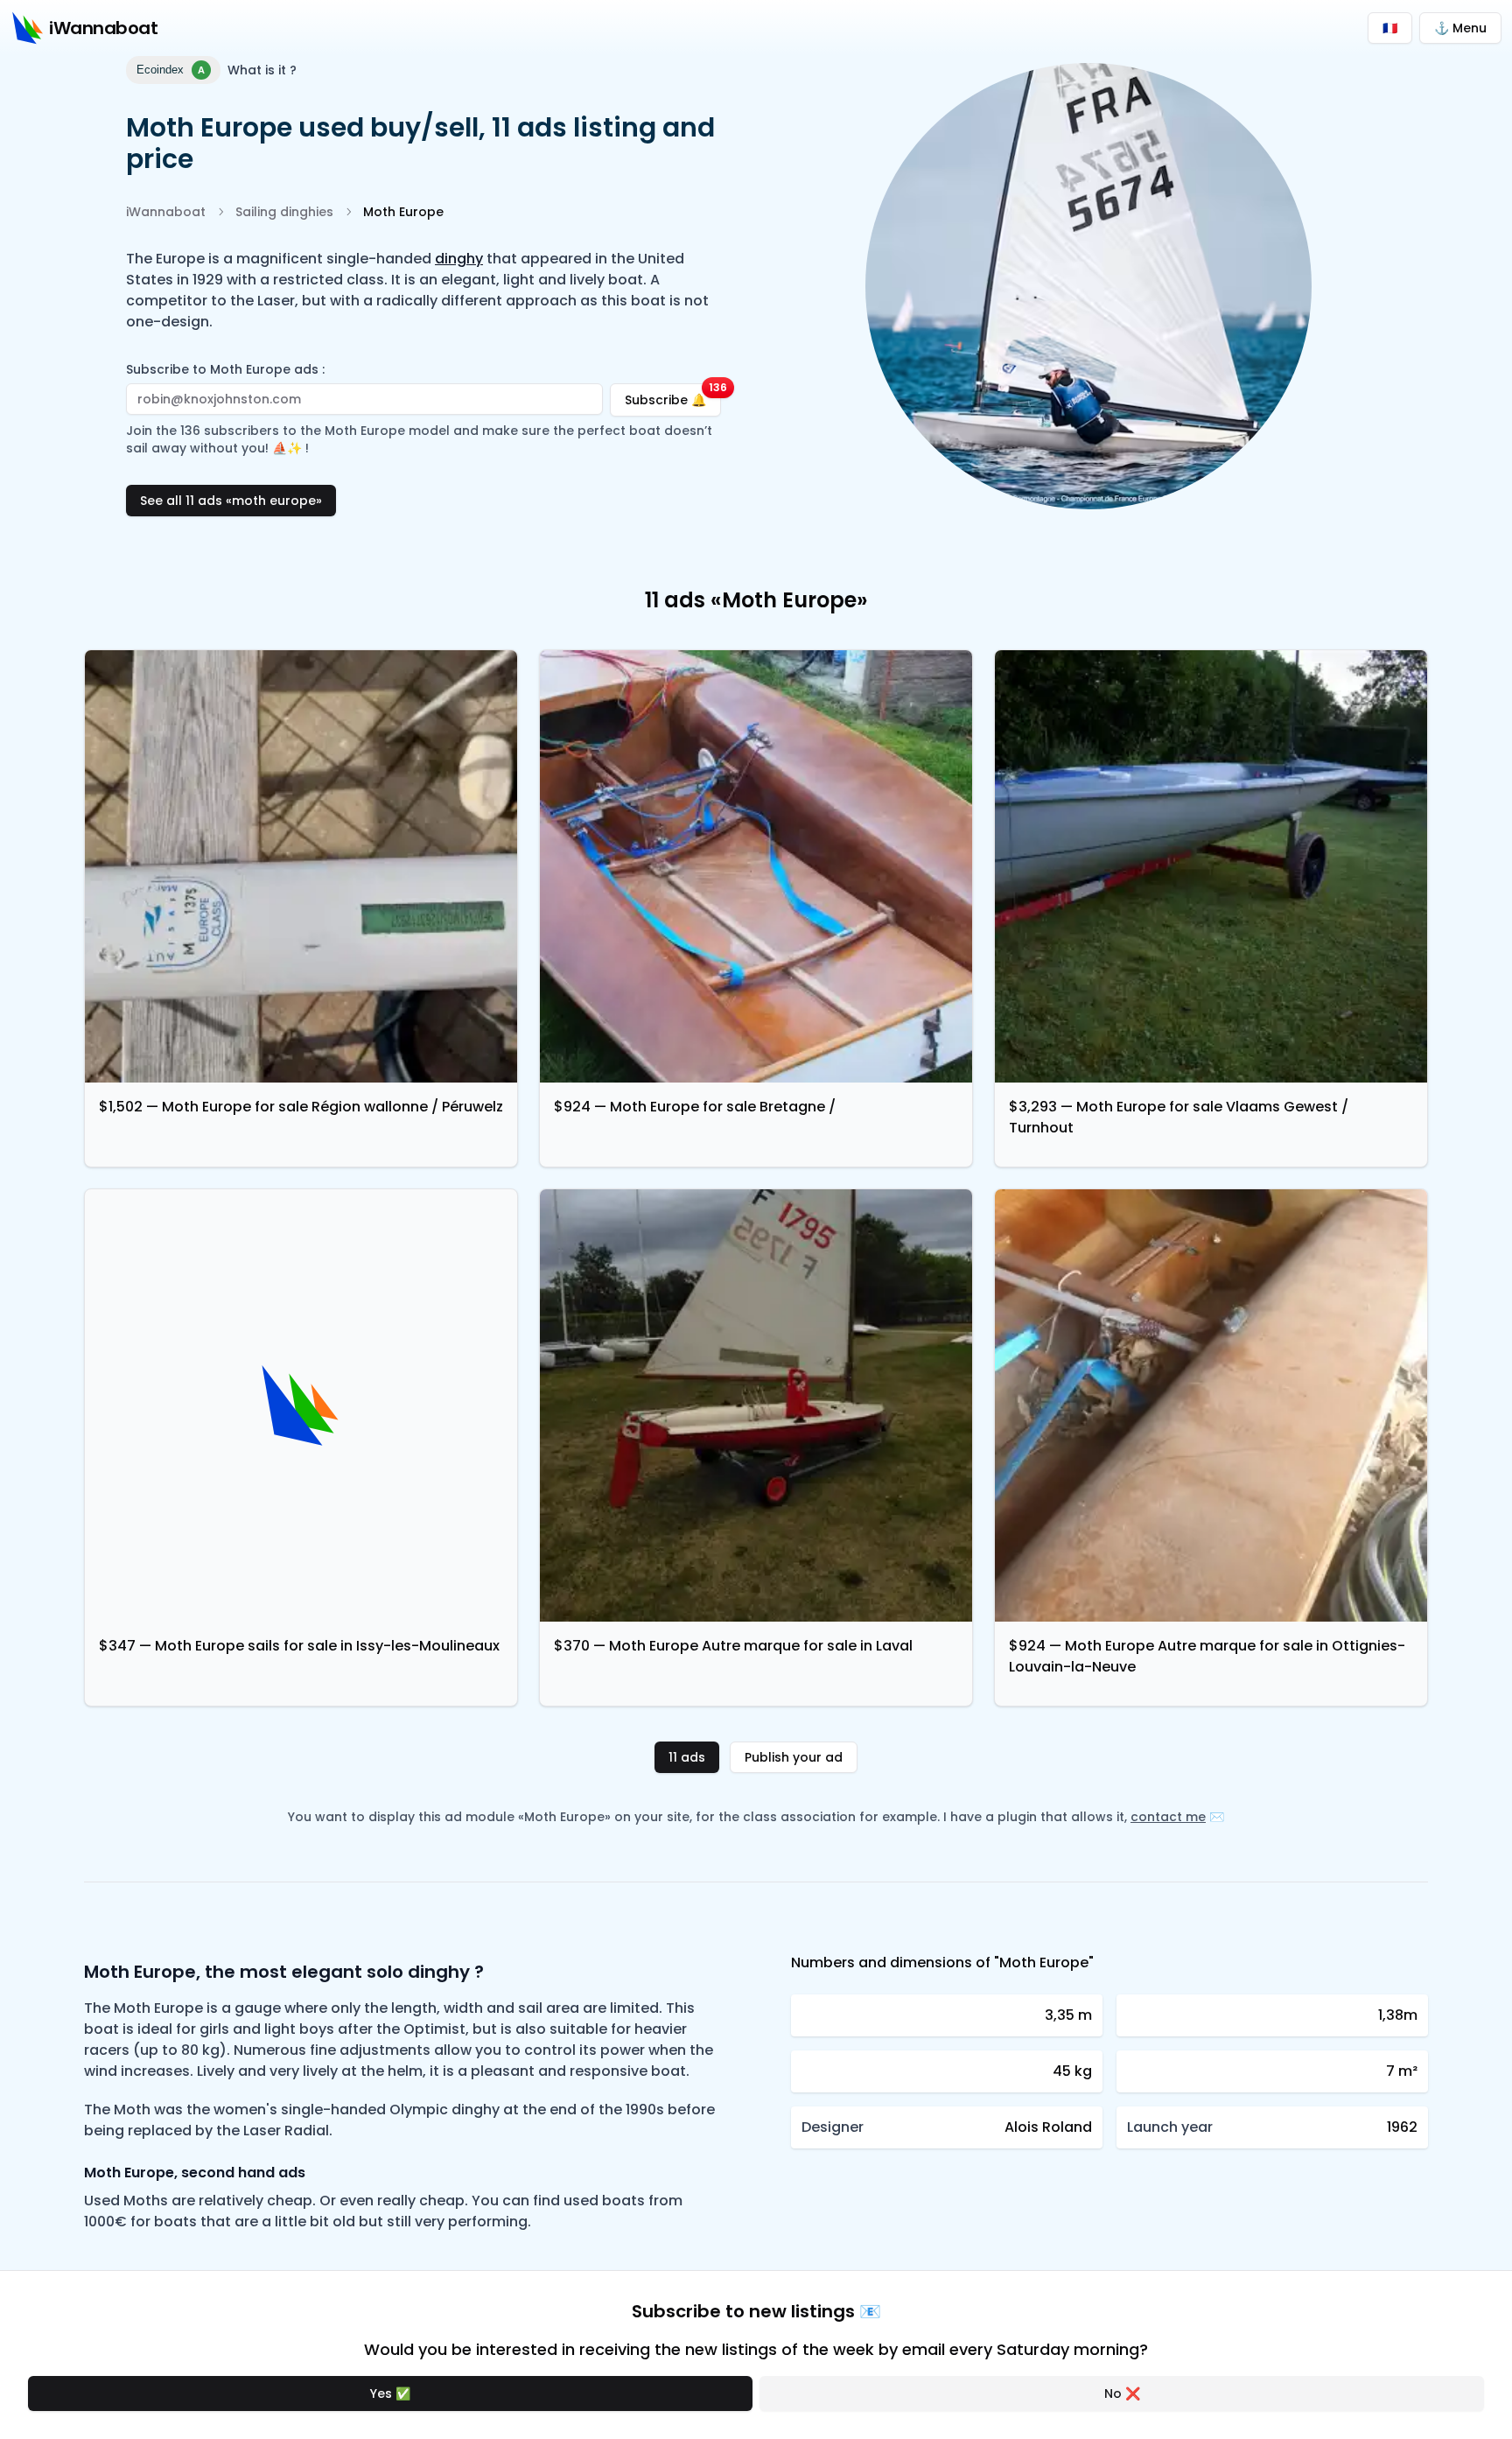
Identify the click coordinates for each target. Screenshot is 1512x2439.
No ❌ (1122, 2393)
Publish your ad (794, 1757)
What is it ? (262, 70)
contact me (1168, 1817)
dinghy (459, 259)
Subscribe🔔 (673, 396)
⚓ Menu (1460, 28)
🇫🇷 (1390, 28)
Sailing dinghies (284, 212)
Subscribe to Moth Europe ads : (225, 369)
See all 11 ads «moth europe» (231, 501)
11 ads (687, 1757)
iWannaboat (166, 212)
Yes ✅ (390, 2393)
